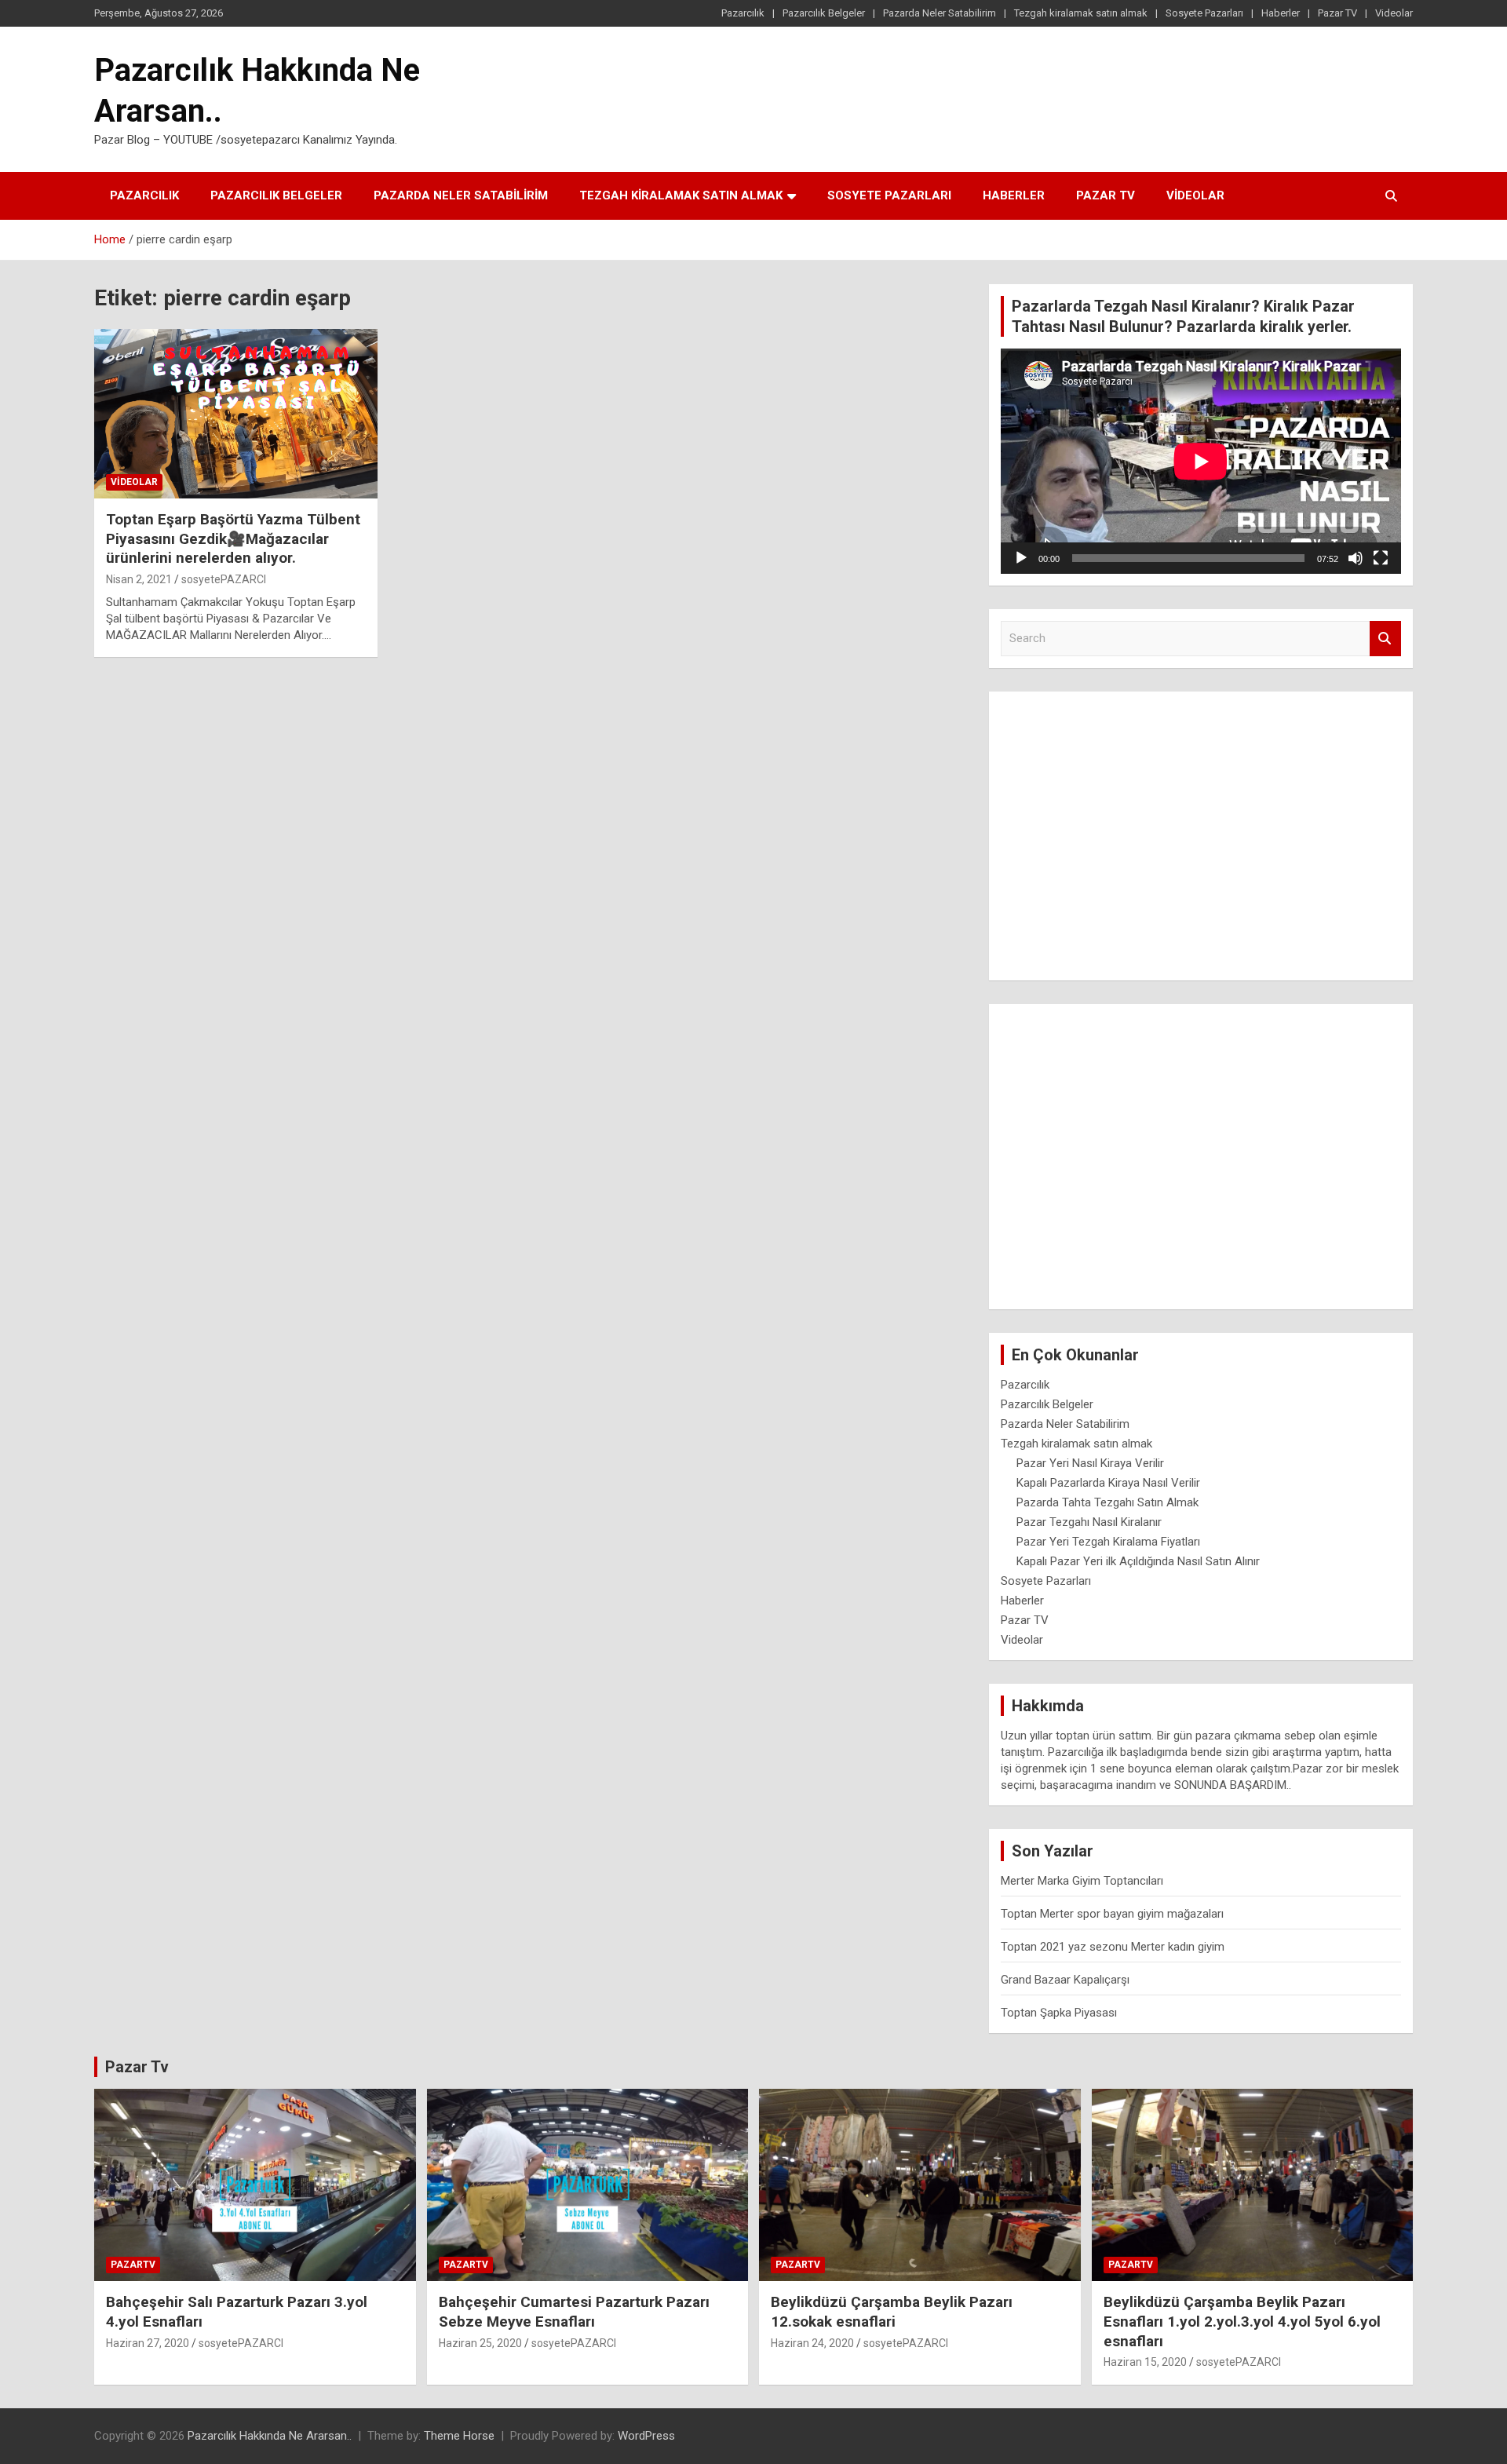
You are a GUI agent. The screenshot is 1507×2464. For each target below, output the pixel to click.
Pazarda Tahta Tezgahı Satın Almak (1107, 1502)
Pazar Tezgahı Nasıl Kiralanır (1089, 1522)
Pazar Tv (137, 2067)
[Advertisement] (1201, 830)
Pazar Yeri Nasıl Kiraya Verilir (1090, 1463)
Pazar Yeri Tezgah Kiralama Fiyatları (1108, 1542)
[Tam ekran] (1381, 558)
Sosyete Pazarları (1204, 13)
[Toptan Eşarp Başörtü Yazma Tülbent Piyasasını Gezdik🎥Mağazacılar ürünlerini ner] (236, 414)
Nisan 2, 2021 (139, 579)
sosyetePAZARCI (224, 579)
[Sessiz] (1356, 558)
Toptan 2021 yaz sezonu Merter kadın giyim (1113, 1947)
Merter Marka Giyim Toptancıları (1082, 1881)
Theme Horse (459, 2436)
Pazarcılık (743, 13)
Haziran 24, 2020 (812, 2343)
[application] (1201, 461)
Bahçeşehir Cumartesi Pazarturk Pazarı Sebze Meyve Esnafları (574, 2312)
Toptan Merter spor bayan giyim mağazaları (1112, 1914)
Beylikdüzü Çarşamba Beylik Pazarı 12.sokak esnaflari (892, 2312)
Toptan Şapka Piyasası (1059, 2013)
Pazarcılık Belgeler (824, 13)
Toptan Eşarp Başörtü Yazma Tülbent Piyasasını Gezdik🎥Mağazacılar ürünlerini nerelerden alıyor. (233, 538)
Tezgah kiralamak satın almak (1081, 13)
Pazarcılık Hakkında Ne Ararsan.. (270, 2436)
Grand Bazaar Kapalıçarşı (1065, 1980)
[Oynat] (1021, 558)
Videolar (1394, 13)
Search (1385, 639)
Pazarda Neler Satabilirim (940, 13)
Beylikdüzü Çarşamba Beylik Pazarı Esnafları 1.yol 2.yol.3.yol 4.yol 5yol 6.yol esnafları (1242, 2321)
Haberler (1281, 13)
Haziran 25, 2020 (480, 2343)
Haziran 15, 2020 (1145, 2362)
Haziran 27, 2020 (148, 2343)
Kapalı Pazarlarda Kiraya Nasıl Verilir (1108, 1483)
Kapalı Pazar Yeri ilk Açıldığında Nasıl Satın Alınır (1138, 1561)
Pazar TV (1337, 13)
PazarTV (133, 2265)
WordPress (646, 2436)
